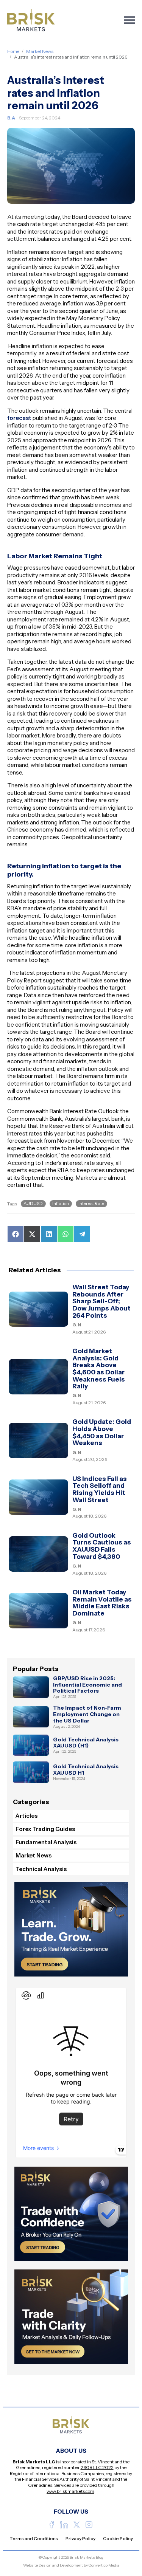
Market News (40, 51)
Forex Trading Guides (45, 1829)
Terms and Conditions (34, 2538)
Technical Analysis (41, 1869)
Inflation (61, 1203)
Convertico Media (104, 2565)
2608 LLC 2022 (97, 2467)
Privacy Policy (80, 2538)
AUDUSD (33, 1203)
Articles (27, 1816)
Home (13, 51)
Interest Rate (91, 1203)
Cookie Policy (118, 2538)
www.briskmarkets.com (70, 2491)
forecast (19, 418)
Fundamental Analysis (46, 1842)
